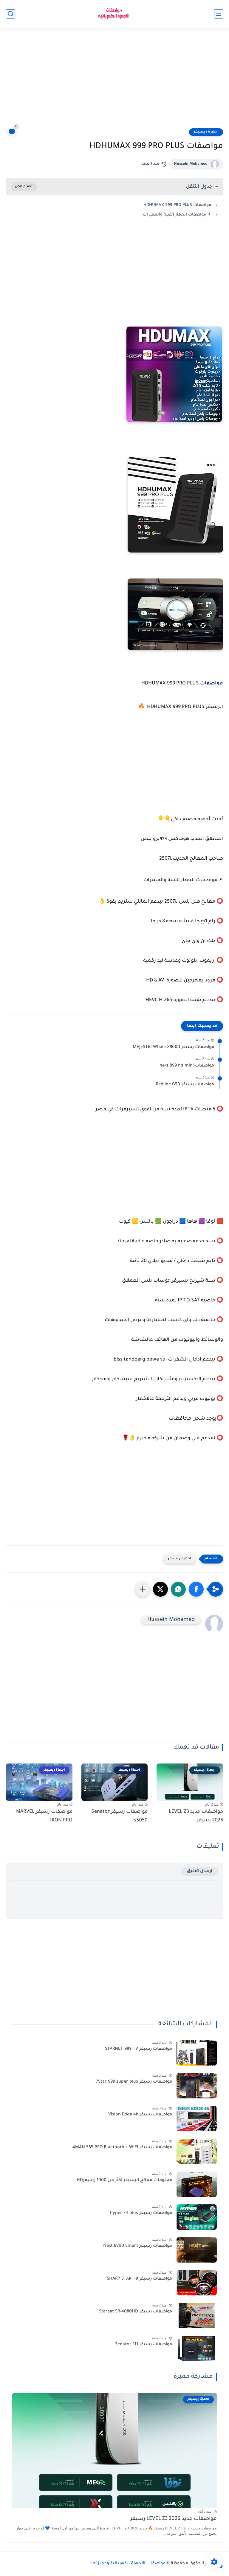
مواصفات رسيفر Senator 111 (144, 2345)
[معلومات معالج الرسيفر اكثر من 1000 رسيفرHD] (197, 2184)
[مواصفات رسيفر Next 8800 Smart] (197, 2250)
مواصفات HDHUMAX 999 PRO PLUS (177, 205)
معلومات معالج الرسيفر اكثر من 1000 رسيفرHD (124, 2180)
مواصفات (211, 684)
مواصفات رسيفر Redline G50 (185, 1085)
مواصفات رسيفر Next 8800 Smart (138, 2246)
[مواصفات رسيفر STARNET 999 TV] (197, 2053)
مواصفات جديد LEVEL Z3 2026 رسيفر (196, 1816)
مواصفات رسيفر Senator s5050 (119, 1816)
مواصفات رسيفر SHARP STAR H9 (139, 2279)
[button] (196, 1589)
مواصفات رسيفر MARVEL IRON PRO (44, 1816)
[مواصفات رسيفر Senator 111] (197, 2348)
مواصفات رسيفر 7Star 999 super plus (134, 2082)
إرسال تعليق (200, 1871)
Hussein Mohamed (191, 164)
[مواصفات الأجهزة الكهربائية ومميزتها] (114, 14)
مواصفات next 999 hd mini (187, 1066)
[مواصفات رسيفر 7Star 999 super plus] (197, 2086)
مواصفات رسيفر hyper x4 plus (141, 2213)
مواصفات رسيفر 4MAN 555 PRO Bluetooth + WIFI (122, 2148)
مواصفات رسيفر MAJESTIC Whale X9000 (173, 1047)
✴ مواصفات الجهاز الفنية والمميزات (177, 215)
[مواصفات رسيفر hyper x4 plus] (197, 2217)
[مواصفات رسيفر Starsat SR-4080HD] (197, 2316)
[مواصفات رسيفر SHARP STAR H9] (197, 2283)
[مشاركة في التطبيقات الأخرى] (143, 1589)
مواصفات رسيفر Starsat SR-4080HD (136, 2312)
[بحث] (10, 14)
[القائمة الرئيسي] (219, 14)
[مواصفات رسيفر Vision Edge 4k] (197, 2119)
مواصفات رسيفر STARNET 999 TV (139, 2049)
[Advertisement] (114, 81)
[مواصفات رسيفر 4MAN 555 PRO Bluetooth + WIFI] (197, 2151)
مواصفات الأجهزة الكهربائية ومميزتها (128, 2564)
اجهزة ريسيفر (206, 132)
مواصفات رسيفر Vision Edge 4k (140, 2115)
